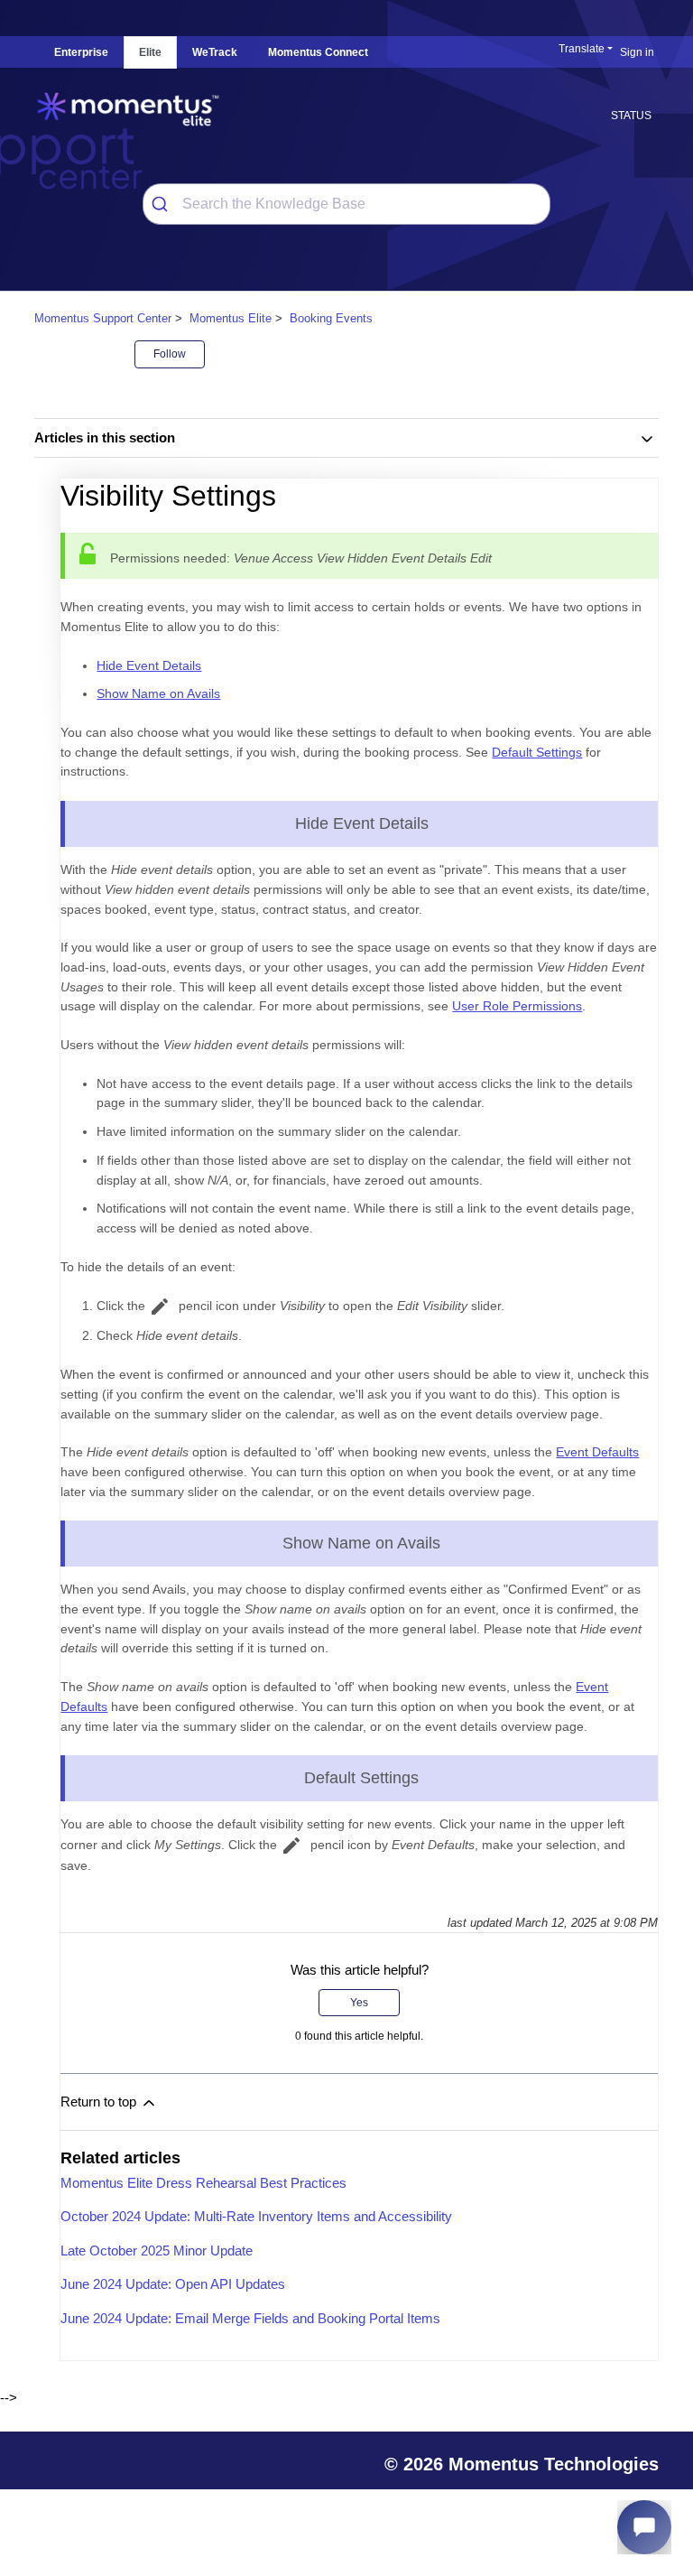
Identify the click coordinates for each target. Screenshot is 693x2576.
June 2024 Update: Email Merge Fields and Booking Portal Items (250, 2318)
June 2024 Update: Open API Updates (173, 2284)
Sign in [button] (637, 52)
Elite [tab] (150, 52)
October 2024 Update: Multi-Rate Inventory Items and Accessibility (256, 2216)
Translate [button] (582, 49)
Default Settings (537, 752)
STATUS (631, 116)
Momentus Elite (231, 318)
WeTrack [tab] (215, 52)
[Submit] (163, 204)
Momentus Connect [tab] (318, 52)
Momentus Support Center (103, 318)
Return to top (100, 2102)
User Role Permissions (517, 1006)
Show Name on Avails (158, 693)
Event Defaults (597, 1452)
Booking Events (331, 318)
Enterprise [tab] (81, 52)
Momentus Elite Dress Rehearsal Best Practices (203, 2183)
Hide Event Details (149, 665)
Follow (170, 354)
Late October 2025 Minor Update (157, 2251)
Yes (359, 2003)
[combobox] (347, 204)
